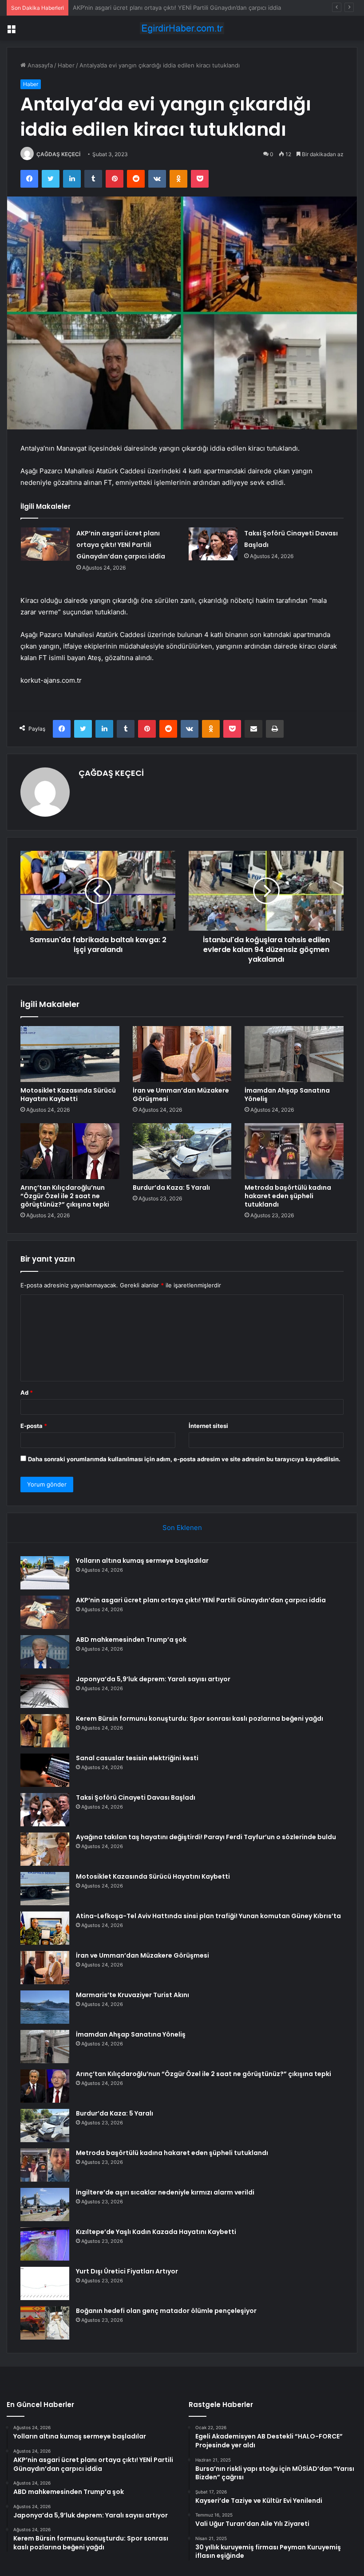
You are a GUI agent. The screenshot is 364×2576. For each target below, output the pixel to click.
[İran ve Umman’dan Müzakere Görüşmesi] (182, 1054)
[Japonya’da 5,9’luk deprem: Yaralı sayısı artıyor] (45, 1691)
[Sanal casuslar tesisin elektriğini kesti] (45, 1770)
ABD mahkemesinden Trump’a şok (119, 8)
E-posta (34, 1426)
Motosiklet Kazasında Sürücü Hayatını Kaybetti (68, 1095)
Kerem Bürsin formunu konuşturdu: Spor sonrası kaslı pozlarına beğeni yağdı (200, 1719)
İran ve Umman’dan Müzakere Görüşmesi (181, 1095)
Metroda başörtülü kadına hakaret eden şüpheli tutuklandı (288, 1196)
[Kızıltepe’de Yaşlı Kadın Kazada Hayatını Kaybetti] (45, 2244)
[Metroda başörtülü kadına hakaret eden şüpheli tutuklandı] (294, 1151)
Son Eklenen (182, 1528)
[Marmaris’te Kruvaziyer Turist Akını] (45, 2007)
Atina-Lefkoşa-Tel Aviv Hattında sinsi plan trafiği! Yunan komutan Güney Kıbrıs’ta (208, 1916)
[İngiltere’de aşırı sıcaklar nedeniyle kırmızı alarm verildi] (45, 2204)
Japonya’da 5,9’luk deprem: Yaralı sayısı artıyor (153, 1679)
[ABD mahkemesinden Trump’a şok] (45, 1652)
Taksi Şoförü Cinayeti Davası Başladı (136, 1797)
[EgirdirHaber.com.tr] (182, 28)
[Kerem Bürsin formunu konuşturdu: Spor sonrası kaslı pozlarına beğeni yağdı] (45, 1731)
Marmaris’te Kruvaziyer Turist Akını (133, 1995)
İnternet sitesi (208, 1426)
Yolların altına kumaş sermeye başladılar (142, 1561)
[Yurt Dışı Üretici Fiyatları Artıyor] (45, 2283)
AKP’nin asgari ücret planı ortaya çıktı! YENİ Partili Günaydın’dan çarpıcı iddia (121, 545)
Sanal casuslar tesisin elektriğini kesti (137, 1758)
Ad (27, 1392)
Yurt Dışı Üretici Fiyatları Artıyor (127, 2271)
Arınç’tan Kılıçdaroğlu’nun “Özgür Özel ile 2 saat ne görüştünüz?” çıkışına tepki (65, 1196)
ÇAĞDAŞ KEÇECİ (58, 154)
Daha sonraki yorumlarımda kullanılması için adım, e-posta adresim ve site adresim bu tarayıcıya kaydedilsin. (184, 1459)
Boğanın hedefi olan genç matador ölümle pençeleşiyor (166, 2311)
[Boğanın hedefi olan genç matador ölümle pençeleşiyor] (45, 2323)
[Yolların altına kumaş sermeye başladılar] (45, 1573)
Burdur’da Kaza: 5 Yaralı (171, 1188)
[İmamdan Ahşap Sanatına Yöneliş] (294, 1054)
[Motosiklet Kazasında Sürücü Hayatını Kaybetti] (70, 1054)
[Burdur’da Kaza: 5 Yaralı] (182, 1151)
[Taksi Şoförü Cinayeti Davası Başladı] (213, 544)
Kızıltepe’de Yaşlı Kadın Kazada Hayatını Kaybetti (156, 2232)
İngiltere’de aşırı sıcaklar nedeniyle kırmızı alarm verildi (165, 2192)
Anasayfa (39, 65)
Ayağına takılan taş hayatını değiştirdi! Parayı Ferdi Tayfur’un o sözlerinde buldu (206, 1837)
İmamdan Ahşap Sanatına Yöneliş (287, 1095)
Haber (66, 65)
